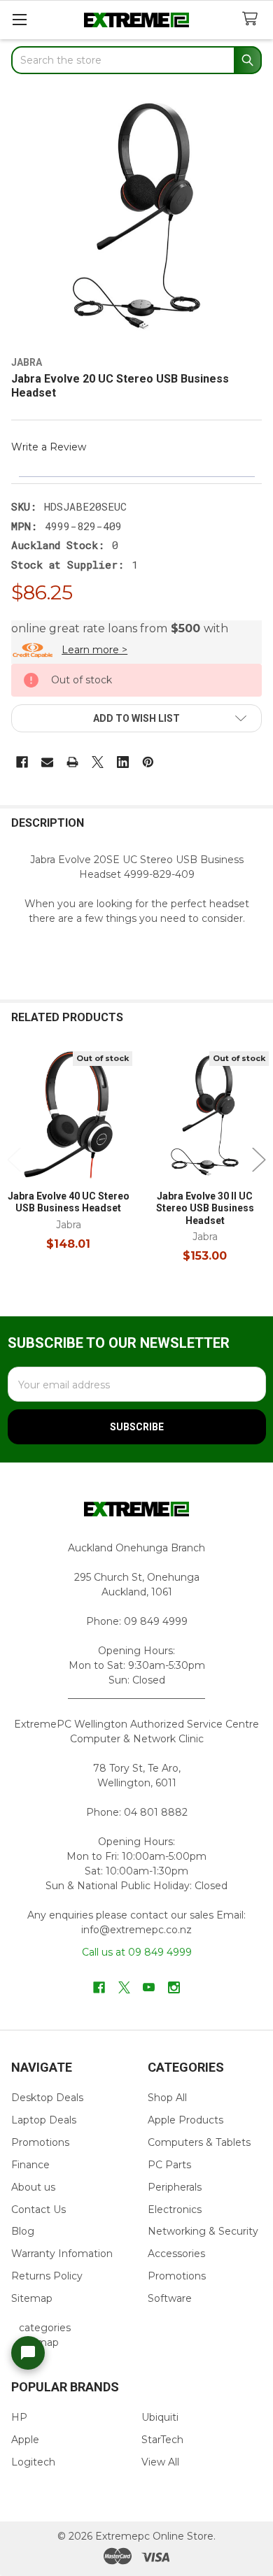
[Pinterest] (148, 762)
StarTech (162, 2440)
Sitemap (32, 2298)
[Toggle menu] (19, 19)
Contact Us (38, 2209)
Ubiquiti (160, 2417)
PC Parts (169, 2165)
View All (160, 2462)
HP (19, 2417)
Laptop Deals (44, 2120)
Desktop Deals (47, 2098)
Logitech (33, 2462)
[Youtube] (149, 1987)
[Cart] (253, 19)
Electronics (175, 2209)
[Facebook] (22, 762)
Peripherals (175, 2187)
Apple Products (185, 2120)
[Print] (72, 762)
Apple (25, 2440)
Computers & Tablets (199, 2142)
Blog (23, 2231)
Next (259, 1159)
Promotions (40, 2142)
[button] (136, 718)
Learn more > (94, 650)
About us (33, 2187)
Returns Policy (47, 2276)
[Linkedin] (123, 762)
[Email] (47, 762)
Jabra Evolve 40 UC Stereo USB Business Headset (69, 1202)
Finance (30, 2165)
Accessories (176, 2254)
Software (170, 2298)
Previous (14, 1159)
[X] (98, 762)
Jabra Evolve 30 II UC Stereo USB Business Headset (205, 1208)
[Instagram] (174, 1987)
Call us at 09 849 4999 (137, 1952)
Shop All (167, 2098)
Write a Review (49, 447)
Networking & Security (203, 2231)
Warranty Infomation (62, 2254)
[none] (136, 217)
